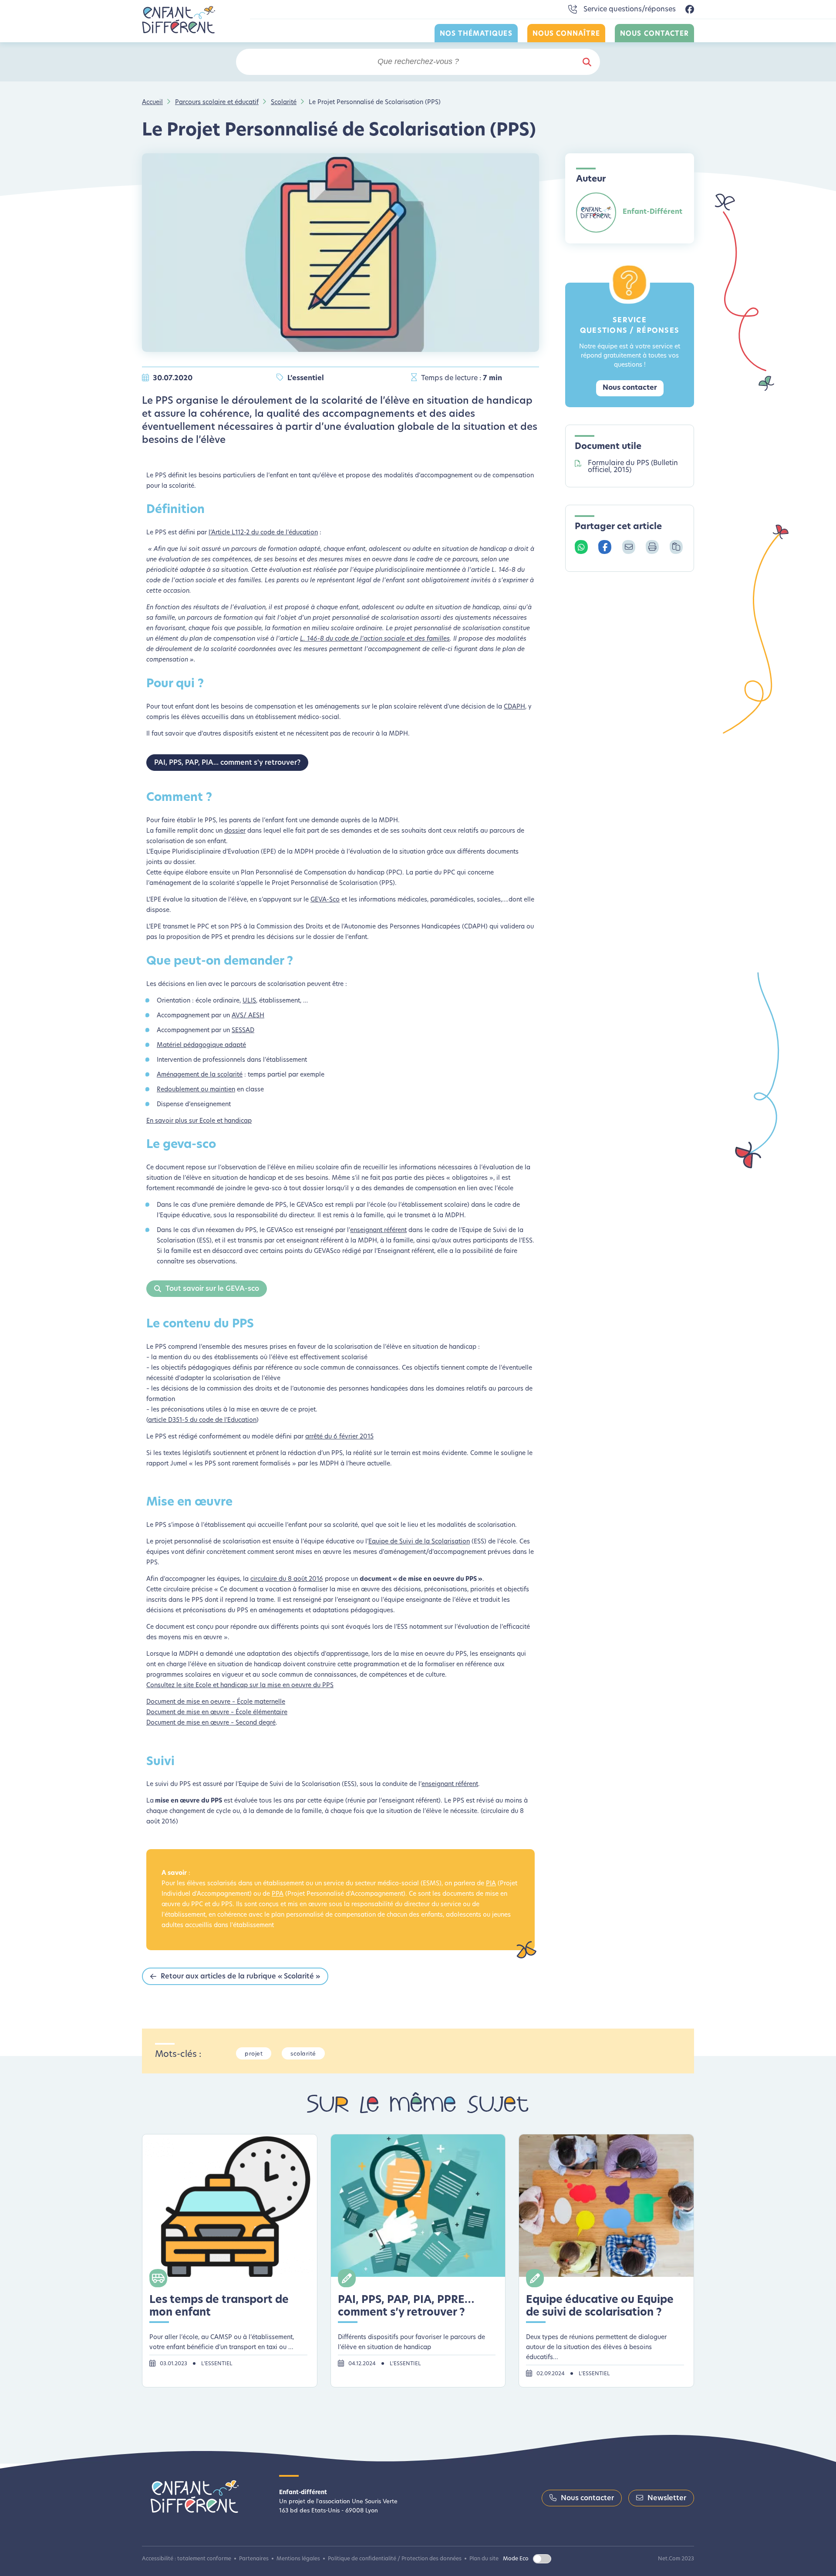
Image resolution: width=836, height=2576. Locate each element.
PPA (278, 1894)
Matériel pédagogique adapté (201, 1045)
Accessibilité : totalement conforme (187, 2559)
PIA (491, 1884)
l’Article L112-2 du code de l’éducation (263, 533)
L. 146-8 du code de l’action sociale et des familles (375, 639)
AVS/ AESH (248, 1016)
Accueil (152, 103)
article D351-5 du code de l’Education (202, 1420)
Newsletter (667, 2498)
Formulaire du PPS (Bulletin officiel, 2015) (633, 467)
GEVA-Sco (325, 900)
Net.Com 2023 (676, 2559)
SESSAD (243, 1031)
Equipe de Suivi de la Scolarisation (419, 1542)
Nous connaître (566, 34)
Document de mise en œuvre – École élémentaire (217, 1713)
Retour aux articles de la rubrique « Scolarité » (240, 1977)
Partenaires (254, 2559)
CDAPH (514, 707)
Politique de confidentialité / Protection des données (395, 2559)
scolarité (303, 2054)
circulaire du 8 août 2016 (287, 1579)
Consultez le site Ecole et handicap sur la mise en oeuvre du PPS (240, 1686)
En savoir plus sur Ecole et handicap (199, 1121)
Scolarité (284, 103)
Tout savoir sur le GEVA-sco (212, 1289)
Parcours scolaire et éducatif (217, 103)
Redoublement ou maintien (196, 1090)
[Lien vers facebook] (690, 10)
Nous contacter (654, 34)
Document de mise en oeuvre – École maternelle (216, 1702)
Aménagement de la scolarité (200, 1075)
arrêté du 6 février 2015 (339, 1437)
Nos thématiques (476, 34)
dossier (235, 831)
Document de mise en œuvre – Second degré (211, 1723)
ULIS (249, 1001)
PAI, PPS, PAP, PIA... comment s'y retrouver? (227, 763)
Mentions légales (298, 2559)
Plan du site (484, 2559)
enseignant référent (378, 1231)
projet (254, 2054)
